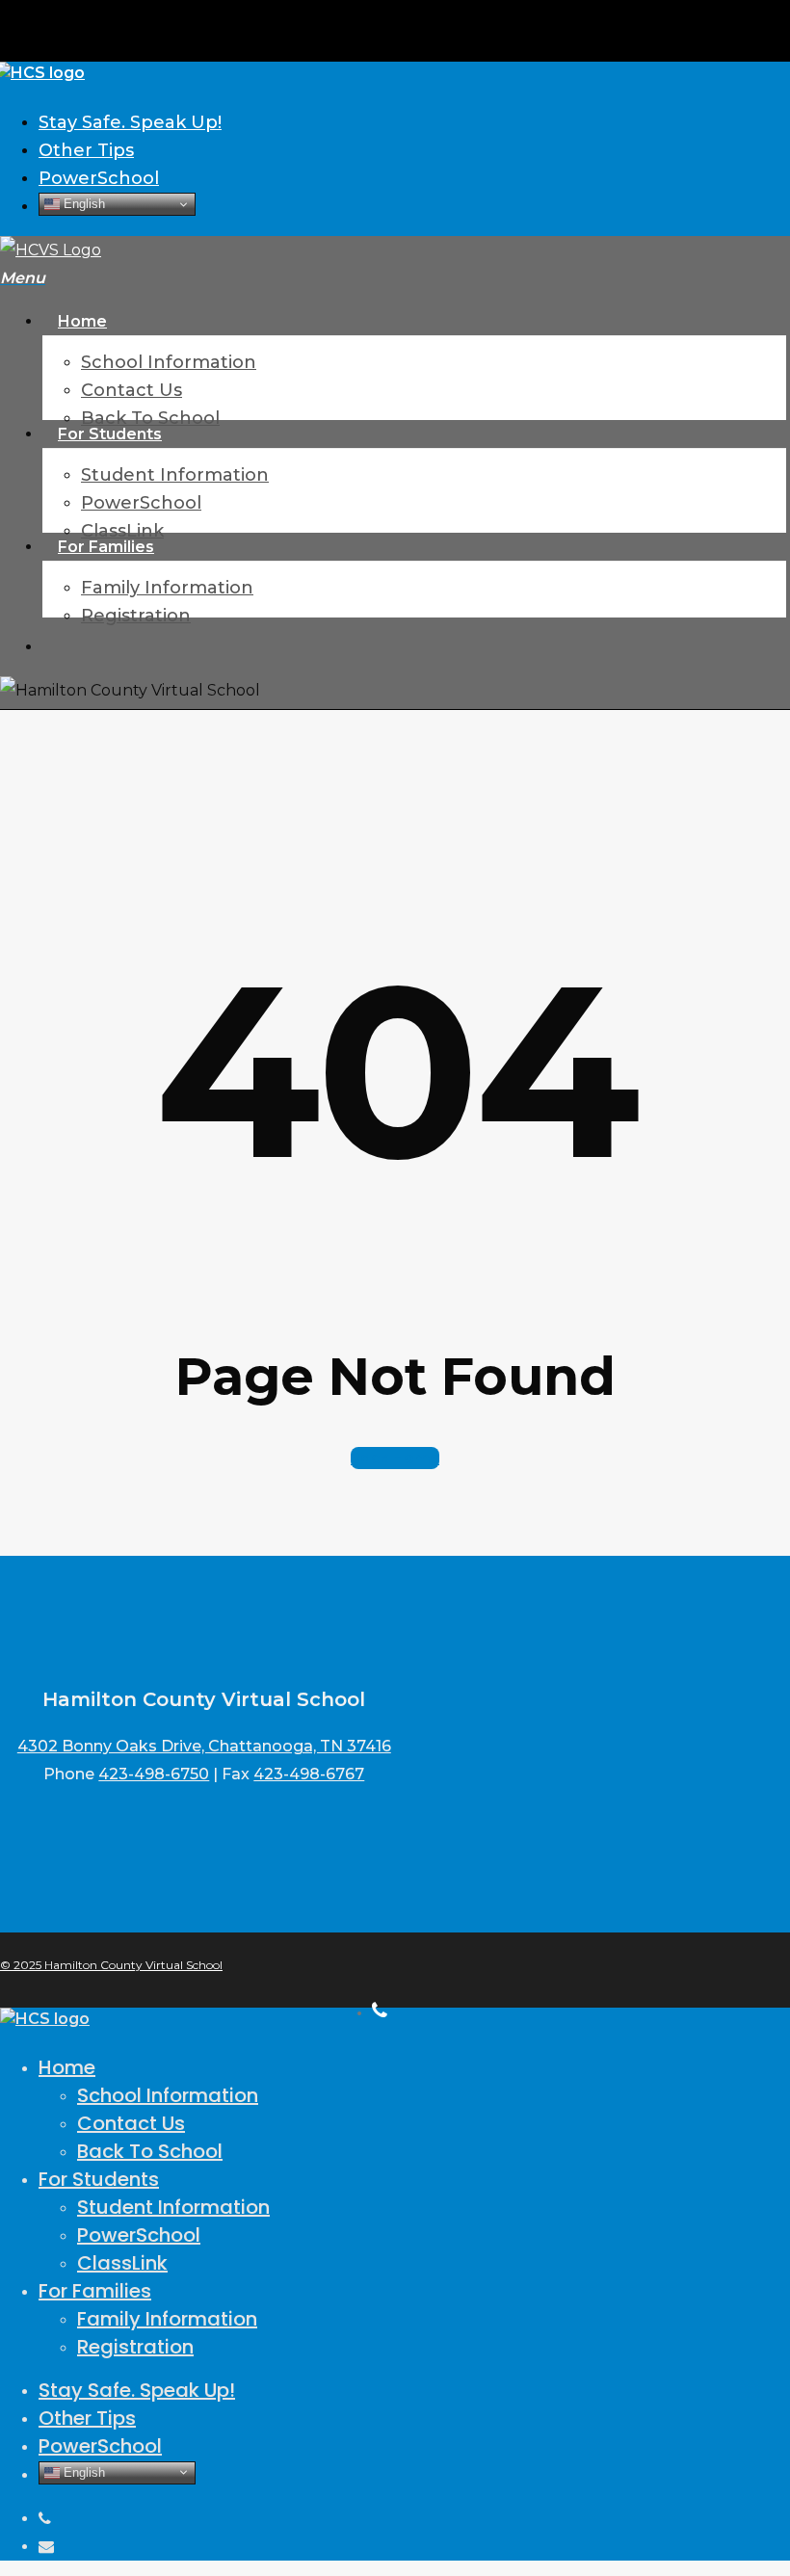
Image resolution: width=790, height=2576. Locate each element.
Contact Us (131, 2123)
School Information (168, 2095)
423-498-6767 (309, 1774)
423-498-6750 (154, 1774)
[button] (23, 278)
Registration (135, 2347)
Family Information (167, 2319)
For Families (95, 2291)
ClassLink (122, 2263)
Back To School (150, 2151)
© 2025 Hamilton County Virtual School (111, 1965)
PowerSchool (139, 2235)
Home (67, 2067)
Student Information (173, 2207)
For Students (99, 2179)
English (82, 204)
